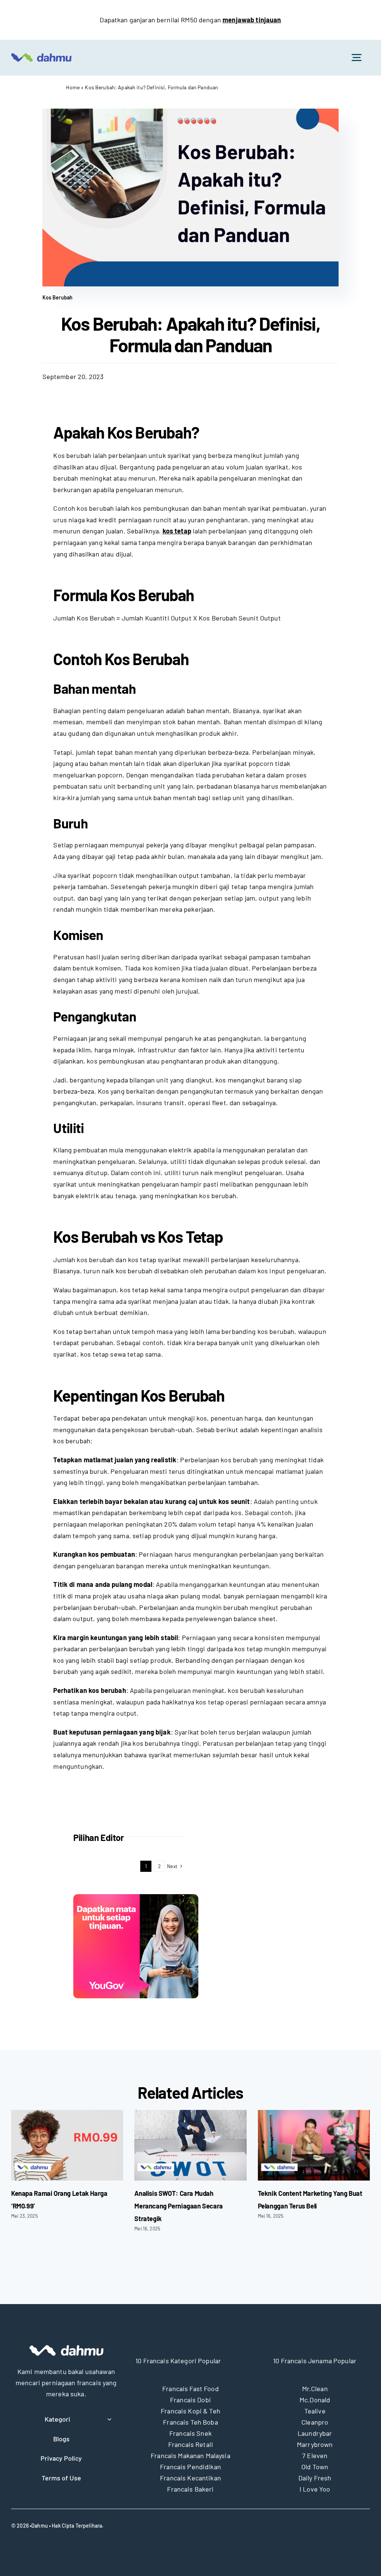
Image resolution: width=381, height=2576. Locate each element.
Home (73, 87)
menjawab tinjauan (252, 20)
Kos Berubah (58, 297)
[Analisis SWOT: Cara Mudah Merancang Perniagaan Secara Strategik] (190, 2145)
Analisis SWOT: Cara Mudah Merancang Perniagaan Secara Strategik (179, 2206)
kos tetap (177, 531)
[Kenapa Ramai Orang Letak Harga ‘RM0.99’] (67, 2145)
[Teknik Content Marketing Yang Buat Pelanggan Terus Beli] (314, 2145)
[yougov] (136, 1897)
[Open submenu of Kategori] (108, 2419)
